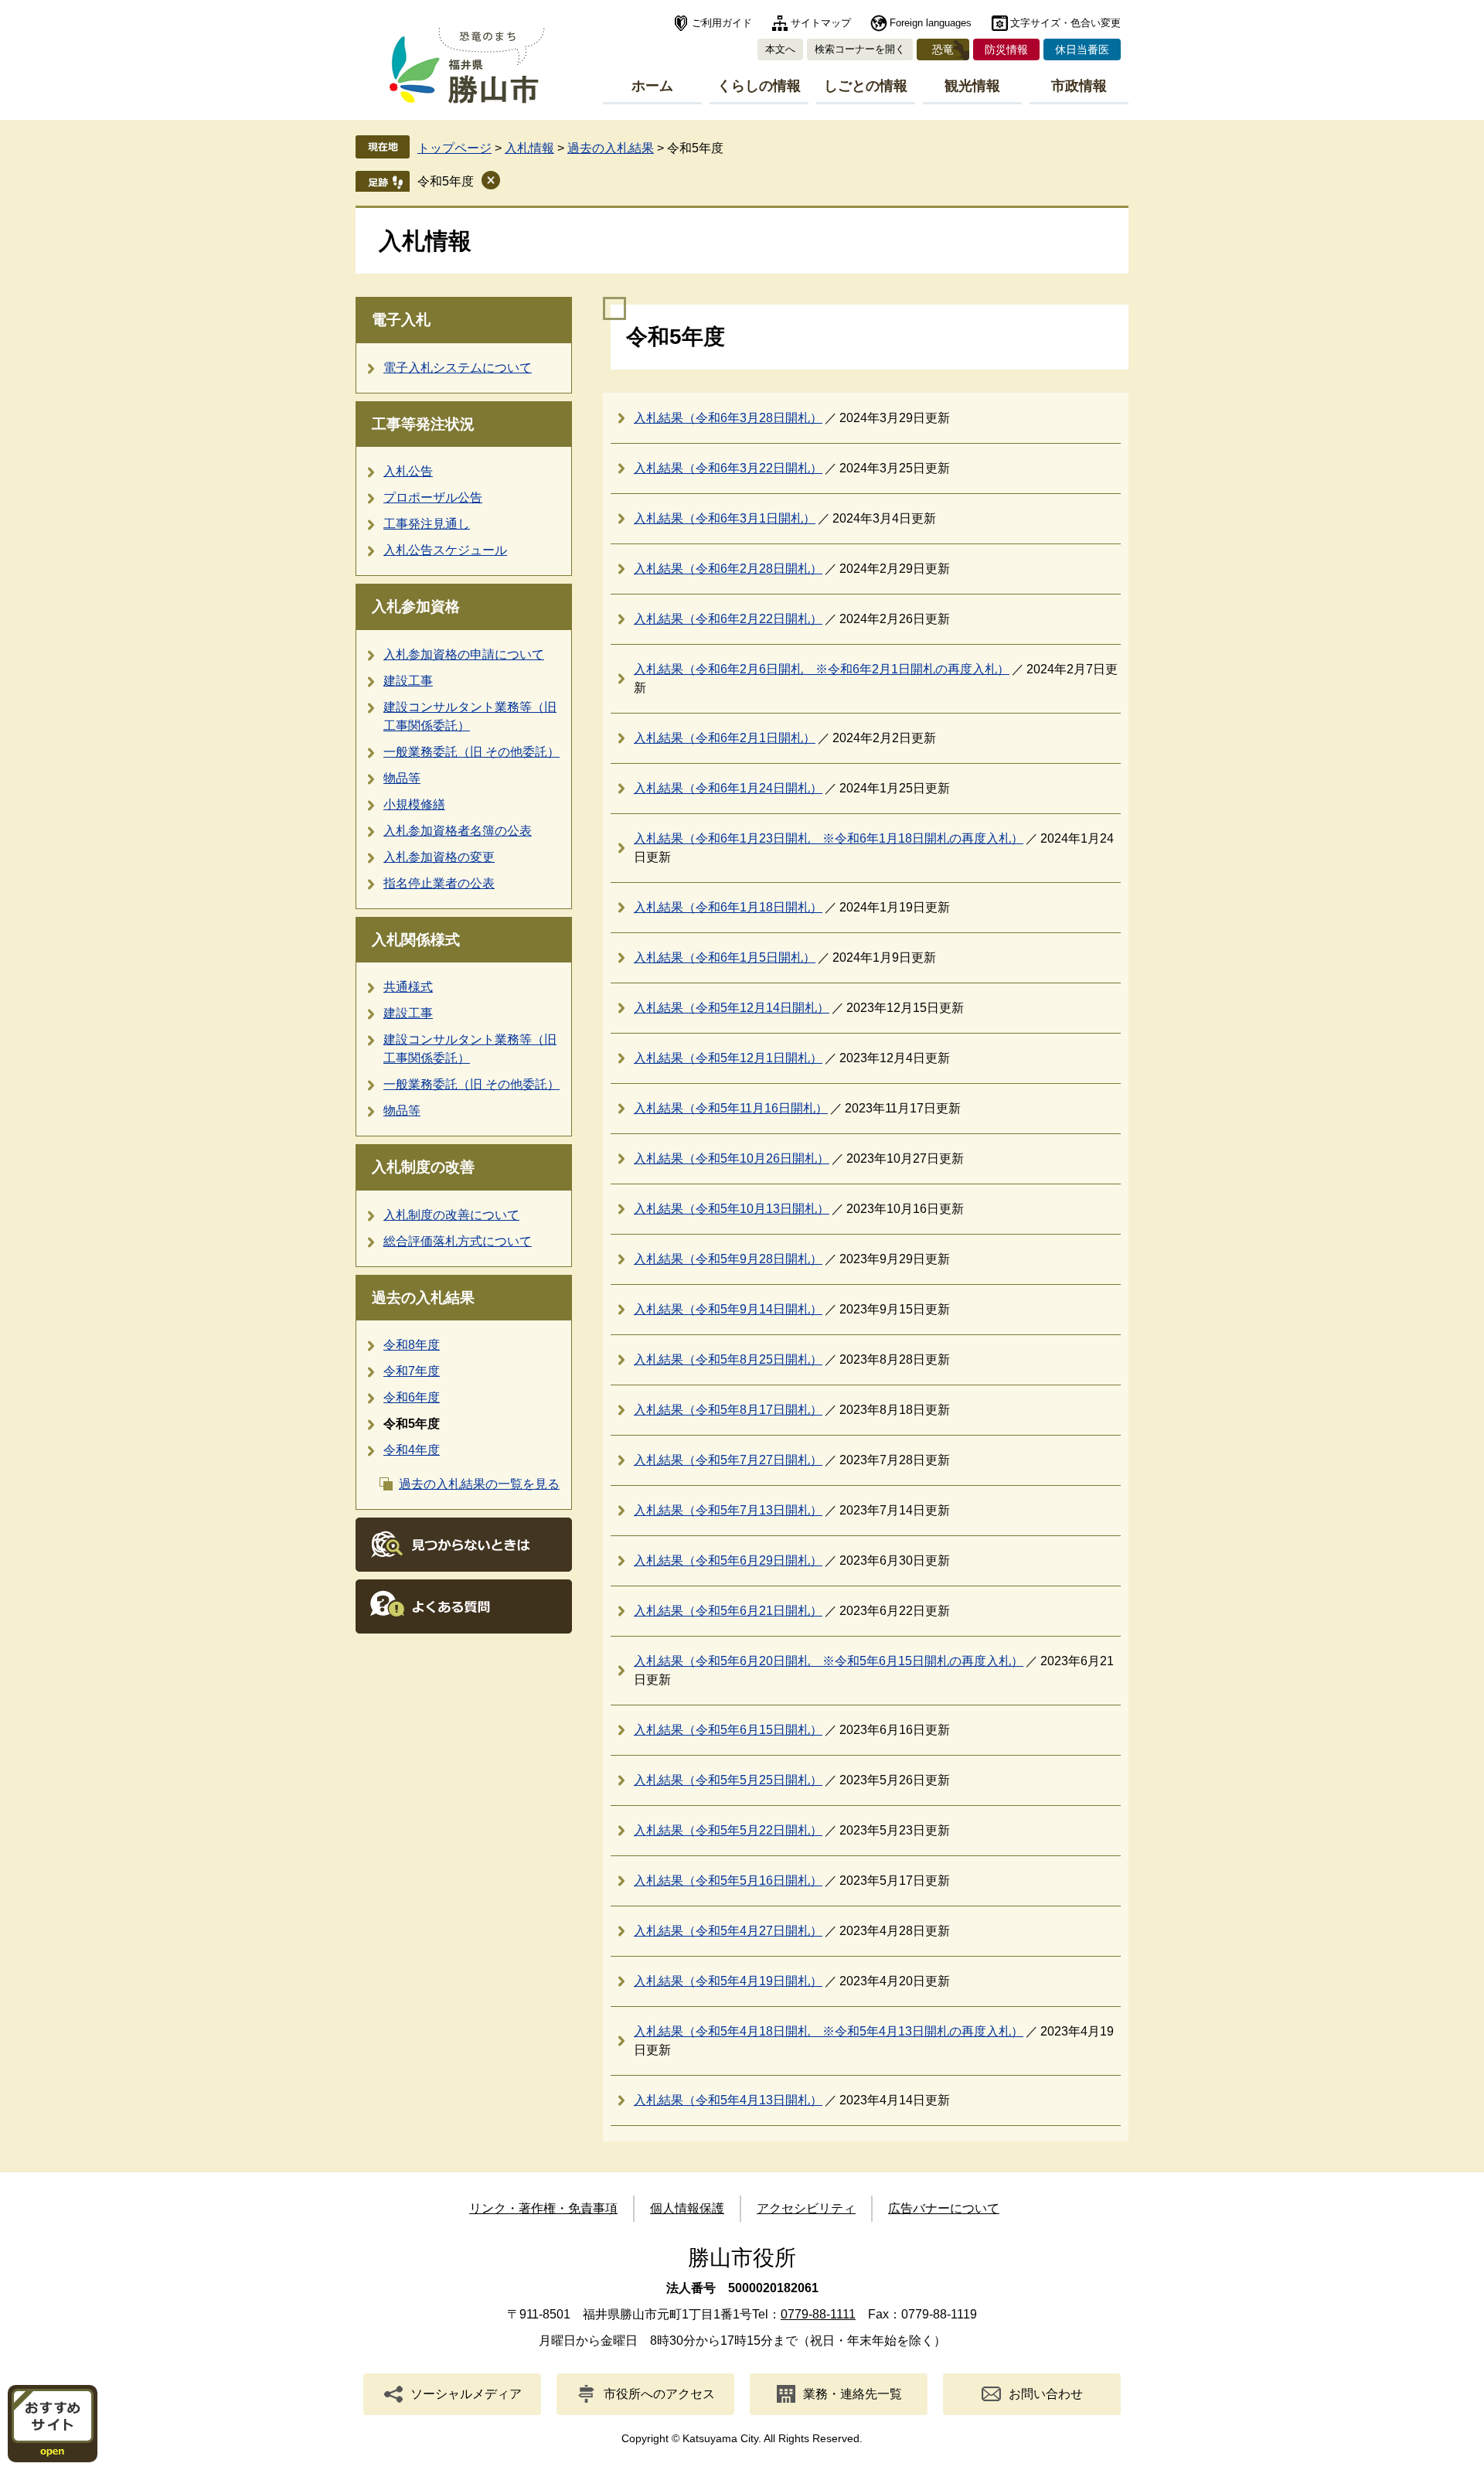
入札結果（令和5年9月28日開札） (728, 1259)
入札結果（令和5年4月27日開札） (728, 1931)
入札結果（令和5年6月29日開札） (728, 1560)
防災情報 (1006, 49)
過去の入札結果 (611, 148)
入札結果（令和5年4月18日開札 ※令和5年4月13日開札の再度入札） (829, 2031)
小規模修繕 (414, 804)
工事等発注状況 (423, 424)
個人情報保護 (687, 2208)
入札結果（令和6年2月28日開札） (728, 569)
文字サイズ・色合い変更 (1065, 23)
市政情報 (1079, 86)
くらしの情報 (759, 86)
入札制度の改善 (423, 1167)
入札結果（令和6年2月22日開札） (728, 619)
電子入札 (401, 320)
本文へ (780, 49)
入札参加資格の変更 (439, 857)
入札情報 (529, 148)
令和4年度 (412, 1450)
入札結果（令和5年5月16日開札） (728, 1881)
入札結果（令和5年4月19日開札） (728, 1981)
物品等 (402, 778)
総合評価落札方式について (458, 1241)
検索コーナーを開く (860, 49)
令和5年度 (446, 181)
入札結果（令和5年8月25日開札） (728, 1359)
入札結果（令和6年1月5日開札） (725, 957)
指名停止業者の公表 (439, 883)
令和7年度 (412, 1371)
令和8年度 (412, 1345)
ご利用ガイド (722, 23)
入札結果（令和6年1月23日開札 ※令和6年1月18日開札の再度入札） (829, 838)
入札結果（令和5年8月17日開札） (728, 1410)
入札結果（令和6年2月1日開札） (725, 738)
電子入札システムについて (458, 368)
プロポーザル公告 (433, 497)
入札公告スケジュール (445, 550)
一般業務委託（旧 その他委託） (471, 752)
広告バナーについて (944, 2208)
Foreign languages (931, 23)
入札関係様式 (416, 940)
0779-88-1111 (818, 2314)
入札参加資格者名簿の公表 (458, 831)
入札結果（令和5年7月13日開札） (728, 1510)
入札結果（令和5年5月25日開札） (728, 1780)
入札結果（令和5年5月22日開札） (728, 1830)
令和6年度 (412, 1397)
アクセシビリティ (806, 2208)
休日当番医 (1082, 49)
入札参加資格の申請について (464, 654)
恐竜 (943, 49)
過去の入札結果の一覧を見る (479, 1484)
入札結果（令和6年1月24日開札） (728, 788)
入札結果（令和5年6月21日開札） (728, 1611)
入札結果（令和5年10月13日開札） (732, 1209)
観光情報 (972, 86)
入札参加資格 (416, 606)
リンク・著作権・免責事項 (543, 2208)
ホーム (652, 86)
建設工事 (408, 681)
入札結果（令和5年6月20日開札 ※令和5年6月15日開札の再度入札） (829, 1661)
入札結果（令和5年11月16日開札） (731, 1108)
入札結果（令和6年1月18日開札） (728, 907)
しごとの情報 (866, 86)
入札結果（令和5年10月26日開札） (732, 1158)
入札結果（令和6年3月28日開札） (728, 418)
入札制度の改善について (451, 1215)
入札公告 (408, 471)
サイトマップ (821, 23)
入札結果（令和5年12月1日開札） (728, 1058)
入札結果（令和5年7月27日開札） (728, 1460)
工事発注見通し (427, 524)
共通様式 (408, 987)
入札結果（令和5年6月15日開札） (728, 1730)
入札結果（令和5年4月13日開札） (728, 2100)
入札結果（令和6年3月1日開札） (725, 518)
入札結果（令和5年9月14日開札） (728, 1309)
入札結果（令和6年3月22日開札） (728, 468)
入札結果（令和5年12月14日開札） (732, 1008)
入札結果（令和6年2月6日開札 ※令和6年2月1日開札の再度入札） (822, 669)
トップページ (454, 148)
